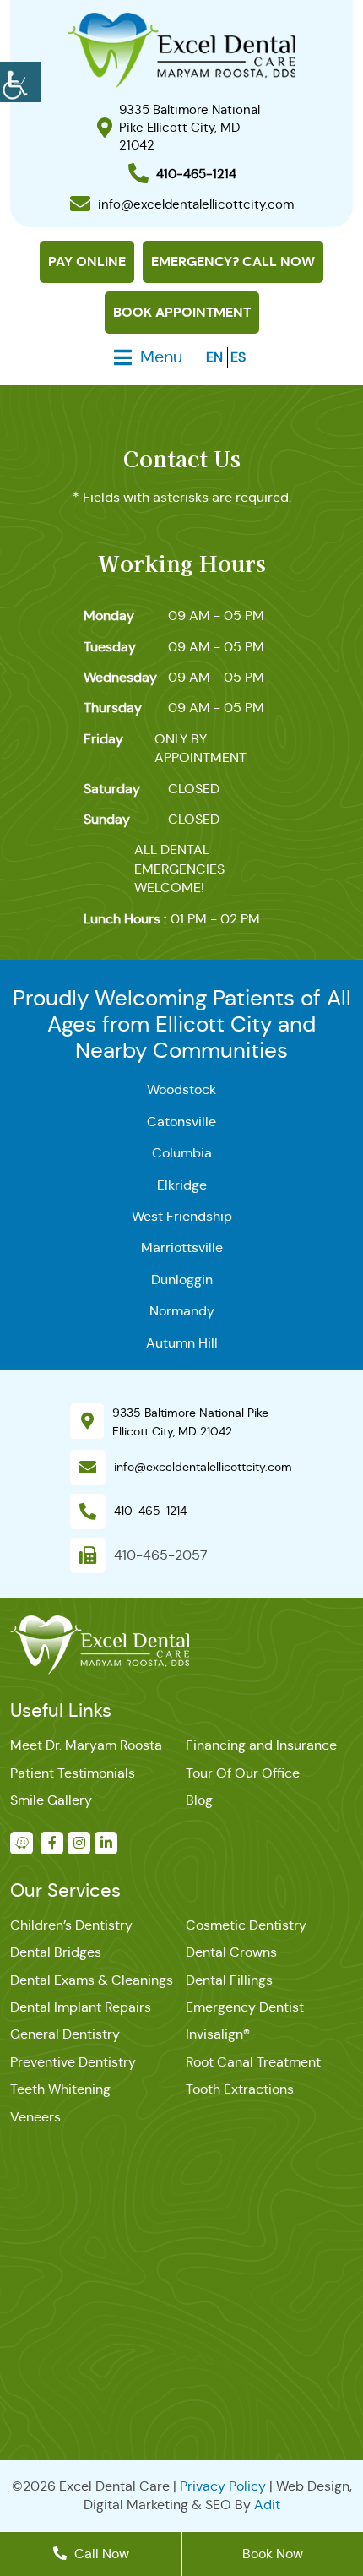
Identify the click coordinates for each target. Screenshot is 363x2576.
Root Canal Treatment (253, 2062)
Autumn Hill (182, 1343)
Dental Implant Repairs (81, 2007)
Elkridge (182, 1185)
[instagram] (79, 1843)
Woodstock (181, 1089)
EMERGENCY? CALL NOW (233, 261)
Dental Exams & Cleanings (92, 1980)
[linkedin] (106, 1843)
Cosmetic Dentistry (246, 1925)
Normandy (182, 1311)
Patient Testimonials (73, 1773)
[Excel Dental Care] (181, 49)
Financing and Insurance (261, 1745)
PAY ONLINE (87, 261)
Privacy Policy (223, 2486)
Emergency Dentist (245, 2007)
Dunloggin (182, 1280)
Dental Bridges (56, 1952)
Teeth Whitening (60, 2089)
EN (214, 357)
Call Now (100, 2554)
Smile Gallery (51, 1800)
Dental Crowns (231, 1952)
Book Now (273, 2554)
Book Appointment (182, 312)
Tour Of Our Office (243, 1773)
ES (238, 357)
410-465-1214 (150, 1511)
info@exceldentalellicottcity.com (203, 1467)
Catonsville (181, 1122)
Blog (199, 1800)
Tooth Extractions (240, 2089)
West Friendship (182, 1216)
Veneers (35, 2117)
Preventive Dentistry (73, 2062)
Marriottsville (182, 1247)
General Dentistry (65, 2034)
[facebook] (52, 1843)
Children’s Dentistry (71, 1925)
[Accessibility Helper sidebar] (20, 79)
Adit (267, 2505)
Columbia (182, 1153)
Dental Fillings (229, 1980)
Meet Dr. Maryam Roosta (86, 1745)
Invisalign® (218, 2034)
